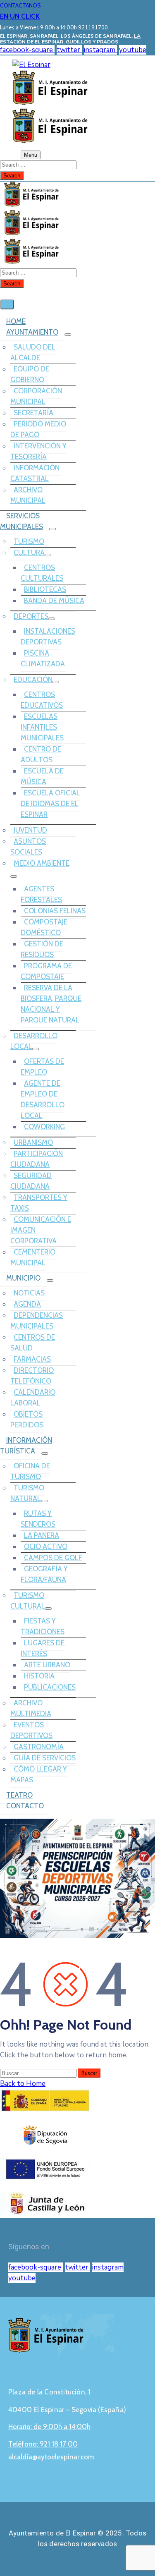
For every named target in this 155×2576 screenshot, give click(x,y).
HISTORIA (39, 1676)
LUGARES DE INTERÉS (43, 1648)
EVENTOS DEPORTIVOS (31, 1730)
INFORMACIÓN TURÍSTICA (26, 1446)
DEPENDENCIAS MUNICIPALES (37, 1321)
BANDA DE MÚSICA (54, 601)
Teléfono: (43, 2444)
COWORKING (44, 1127)
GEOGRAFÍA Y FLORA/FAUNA (44, 1574)
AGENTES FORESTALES (41, 894)
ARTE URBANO (47, 1665)
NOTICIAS (29, 1293)
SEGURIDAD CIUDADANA (31, 1181)
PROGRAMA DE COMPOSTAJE (46, 971)
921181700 (93, 28)
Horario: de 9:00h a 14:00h (49, 2427)
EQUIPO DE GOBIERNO (30, 374)
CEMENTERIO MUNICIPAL (33, 1257)
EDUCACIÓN (33, 680)
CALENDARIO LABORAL (33, 1398)
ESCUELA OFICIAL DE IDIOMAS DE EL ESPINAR (50, 804)
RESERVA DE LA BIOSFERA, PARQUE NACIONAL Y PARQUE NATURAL (51, 1004)
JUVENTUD (30, 830)
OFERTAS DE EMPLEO (42, 1067)
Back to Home (23, 2084)
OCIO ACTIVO (46, 1547)
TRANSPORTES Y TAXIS (39, 1203)
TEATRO (19, 1795)
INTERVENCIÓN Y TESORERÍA (38, 451)
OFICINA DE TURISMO (30, 1471)
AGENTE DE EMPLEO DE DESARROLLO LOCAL (43, 1099)
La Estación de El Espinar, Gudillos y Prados (70, 39)
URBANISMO (33, 1142)
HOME (16, 321)
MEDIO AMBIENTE (42, 863)
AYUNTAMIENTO (32, 332)
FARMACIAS (32, 1359)
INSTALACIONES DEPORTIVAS (48, 637)
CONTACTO (25, 1806)
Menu (31, 155)
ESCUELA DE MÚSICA (42, 776)
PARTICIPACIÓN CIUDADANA (37, 1159)
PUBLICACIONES (50, 1687)
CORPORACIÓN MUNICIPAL (36, 396)
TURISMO (29, 541)
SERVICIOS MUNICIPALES (21, 521)
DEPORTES (31, 616)
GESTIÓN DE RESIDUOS (42, 949)
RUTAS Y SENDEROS (38, 1519)
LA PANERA (42, 1535)
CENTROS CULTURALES (42, 573)
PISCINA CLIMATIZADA (43, 658)
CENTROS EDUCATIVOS (42, 700)
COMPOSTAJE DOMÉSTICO (44, 927)
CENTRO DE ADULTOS (41, 754)
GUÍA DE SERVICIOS (45, 1758)
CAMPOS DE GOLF (53, 1558)
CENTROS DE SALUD (33, 1343)
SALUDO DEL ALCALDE (33, 352)
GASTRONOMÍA (39, 1747)
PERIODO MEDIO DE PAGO (38, 429)
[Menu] (68, 335)
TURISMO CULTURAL (28, 1601)
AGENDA (27, 1304)
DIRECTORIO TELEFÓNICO (32, 1376)
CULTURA (29, 553)
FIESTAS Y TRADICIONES (43, 1626)
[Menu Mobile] (7, 304)
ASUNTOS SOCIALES (28, 847)
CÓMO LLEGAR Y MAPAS (39, 1774)
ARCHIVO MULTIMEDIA (31, 1708)
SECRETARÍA (33, 413)
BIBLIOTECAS (45, 589)
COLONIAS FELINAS (55, 911)
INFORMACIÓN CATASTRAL (35, 473)
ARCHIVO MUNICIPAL (28, 495)
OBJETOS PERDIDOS (27, 1420)
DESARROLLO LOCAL (34, 1041)
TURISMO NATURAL (27, 1493)
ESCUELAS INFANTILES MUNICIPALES (42, 727)
